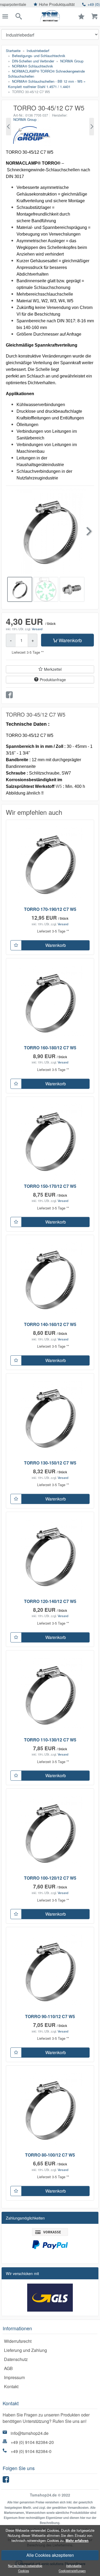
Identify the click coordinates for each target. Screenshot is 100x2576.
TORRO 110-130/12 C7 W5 (50, 1740)
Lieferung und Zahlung (25, 2350)
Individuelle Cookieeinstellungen (72, 2568)
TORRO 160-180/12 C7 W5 (50, 1048)
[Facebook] (7, 2481)
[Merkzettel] (16, 945)
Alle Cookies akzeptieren (50, 2555)
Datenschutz (16, 2359)
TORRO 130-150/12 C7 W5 (50, 1463)
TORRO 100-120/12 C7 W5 (50, 1878)
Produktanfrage (53, 680)
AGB (8, 2368)
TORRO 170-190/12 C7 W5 (50, 909)
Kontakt (11, 2386)
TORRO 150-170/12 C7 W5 (50, 1186)
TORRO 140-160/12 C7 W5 (50, 1324)
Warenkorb (70, 640)
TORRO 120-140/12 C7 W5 (50, 1601)
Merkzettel (53, 669)
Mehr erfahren (77, 2541)
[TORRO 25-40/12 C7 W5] (9, 127)
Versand (37, 629)
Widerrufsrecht (18, 2341)
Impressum (14, 2377)
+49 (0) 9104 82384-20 (32, 2442)
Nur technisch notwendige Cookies (25, 2568)
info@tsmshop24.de (30, 2433)
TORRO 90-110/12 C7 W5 (50, 2016)
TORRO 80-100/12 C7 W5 (50, 2155)
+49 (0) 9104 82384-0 (31, 2451)
